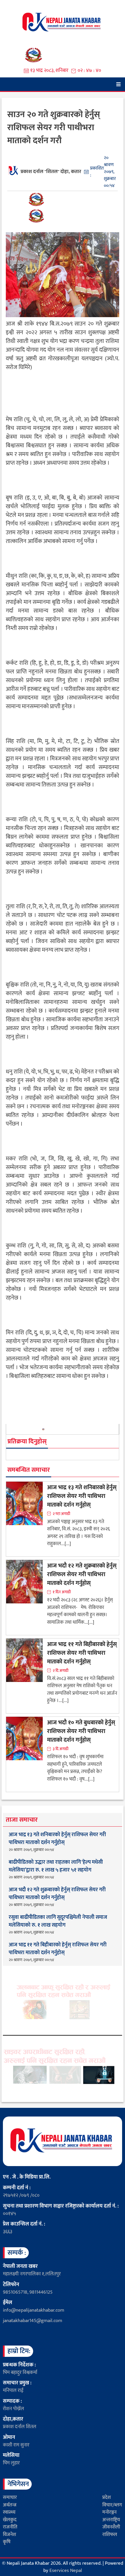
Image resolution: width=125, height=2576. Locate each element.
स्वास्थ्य (9, 2512)
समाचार (10, 2497)
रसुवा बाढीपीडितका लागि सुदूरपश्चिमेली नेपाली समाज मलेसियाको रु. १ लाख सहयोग (58, 1921)
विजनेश (9, 2535)
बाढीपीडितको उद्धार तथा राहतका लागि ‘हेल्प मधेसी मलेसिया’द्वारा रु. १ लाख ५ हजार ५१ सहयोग (56, 1866)
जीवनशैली (111, 2527)
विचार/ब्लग (112, 2505)
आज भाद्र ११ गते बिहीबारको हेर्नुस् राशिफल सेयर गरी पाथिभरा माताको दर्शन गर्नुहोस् (82, 1653)
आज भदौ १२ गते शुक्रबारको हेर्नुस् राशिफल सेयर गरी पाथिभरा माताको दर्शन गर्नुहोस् (82, 1574)
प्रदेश (107, 2497)
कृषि (7, 2542)
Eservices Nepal (66, 2570)
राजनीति (10, 2527)
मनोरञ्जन (109, 2512)
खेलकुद (10, 2520)
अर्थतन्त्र (10, 2505)
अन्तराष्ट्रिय (111, 2520)
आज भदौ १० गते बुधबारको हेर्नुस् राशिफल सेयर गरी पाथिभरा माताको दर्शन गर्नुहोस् (81, 1731)
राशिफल (110, 2535)
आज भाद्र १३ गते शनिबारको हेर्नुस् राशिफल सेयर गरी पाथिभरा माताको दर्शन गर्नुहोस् (82, 1496)
